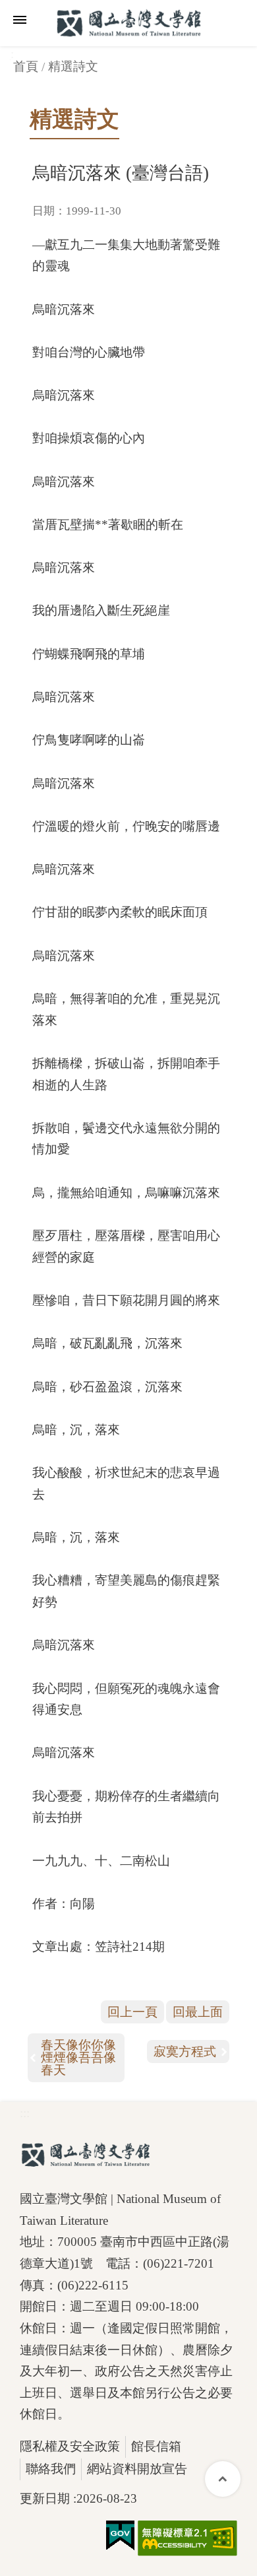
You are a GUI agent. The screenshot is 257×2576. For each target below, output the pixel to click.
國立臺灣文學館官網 (128, 23)
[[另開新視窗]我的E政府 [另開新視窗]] (120, 2536)
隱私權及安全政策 (70, 2446)
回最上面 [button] (198, 2012)
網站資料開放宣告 (137, 2469)
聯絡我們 (51, 2469)
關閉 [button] (20, 20)
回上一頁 (132, 2012)
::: (25, 2113)
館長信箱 (156, 2446)
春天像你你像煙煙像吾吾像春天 (78, 2057)
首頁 (26, 66)
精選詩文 (73, 66)
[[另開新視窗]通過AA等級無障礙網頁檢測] (187, 2538)
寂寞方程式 (185, 2051)
